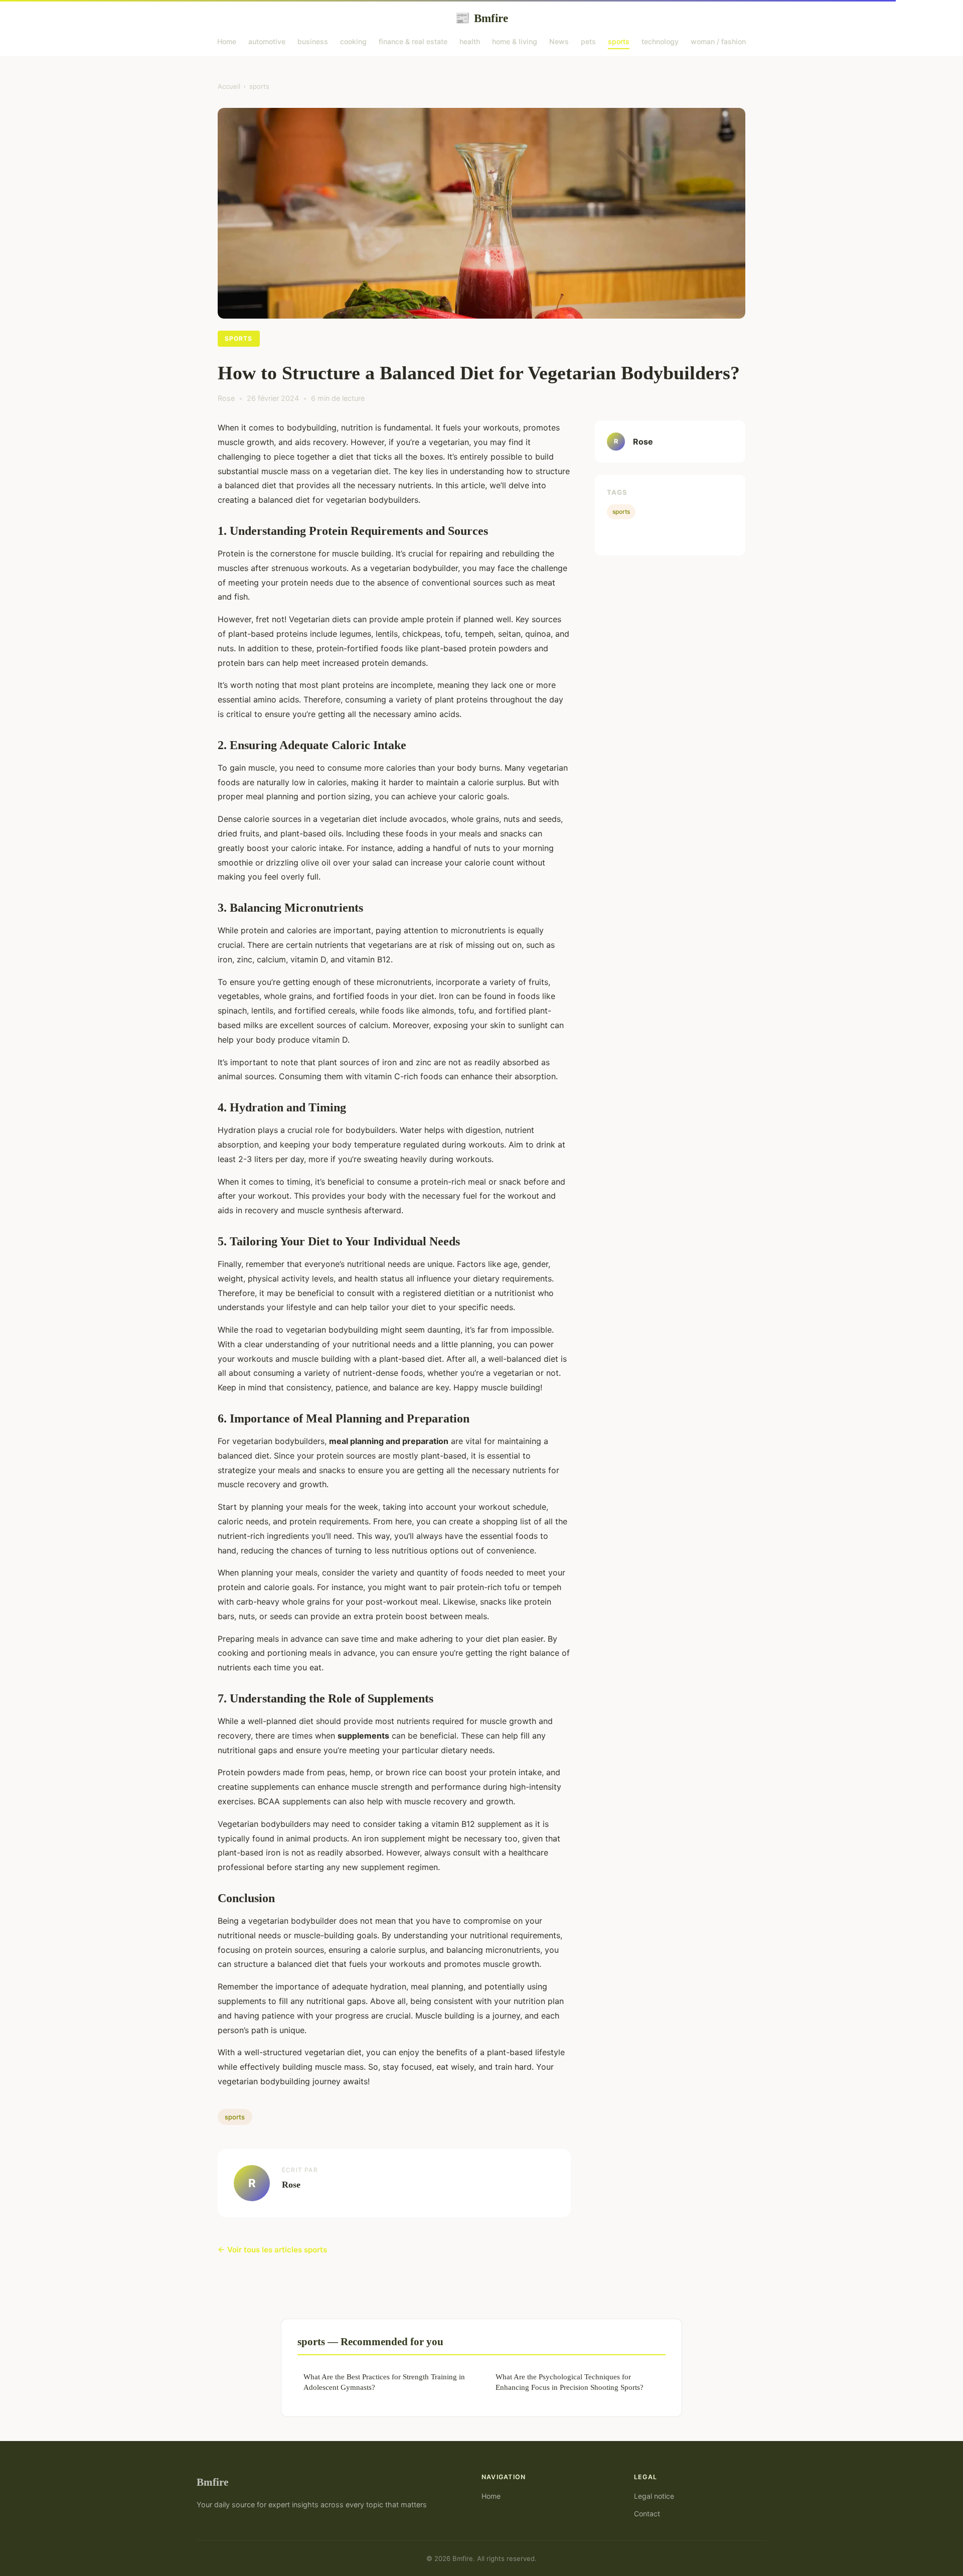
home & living (515, 41)
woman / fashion (718, 41)
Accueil (229, 86)
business (313, 41)
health (470, 41)
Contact (647, 2514)
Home (227, 41)
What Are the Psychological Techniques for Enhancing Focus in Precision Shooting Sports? (570, 2382)
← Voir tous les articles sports (272, 2250)
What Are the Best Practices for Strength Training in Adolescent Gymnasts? (384, 2382)
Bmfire (481, 18)
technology (660, 41)
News (559, 41)
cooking (353, 41)
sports (619, 41)
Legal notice (654, 2496)
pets (588, 41)
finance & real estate (413, 41)
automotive (267, 41)
